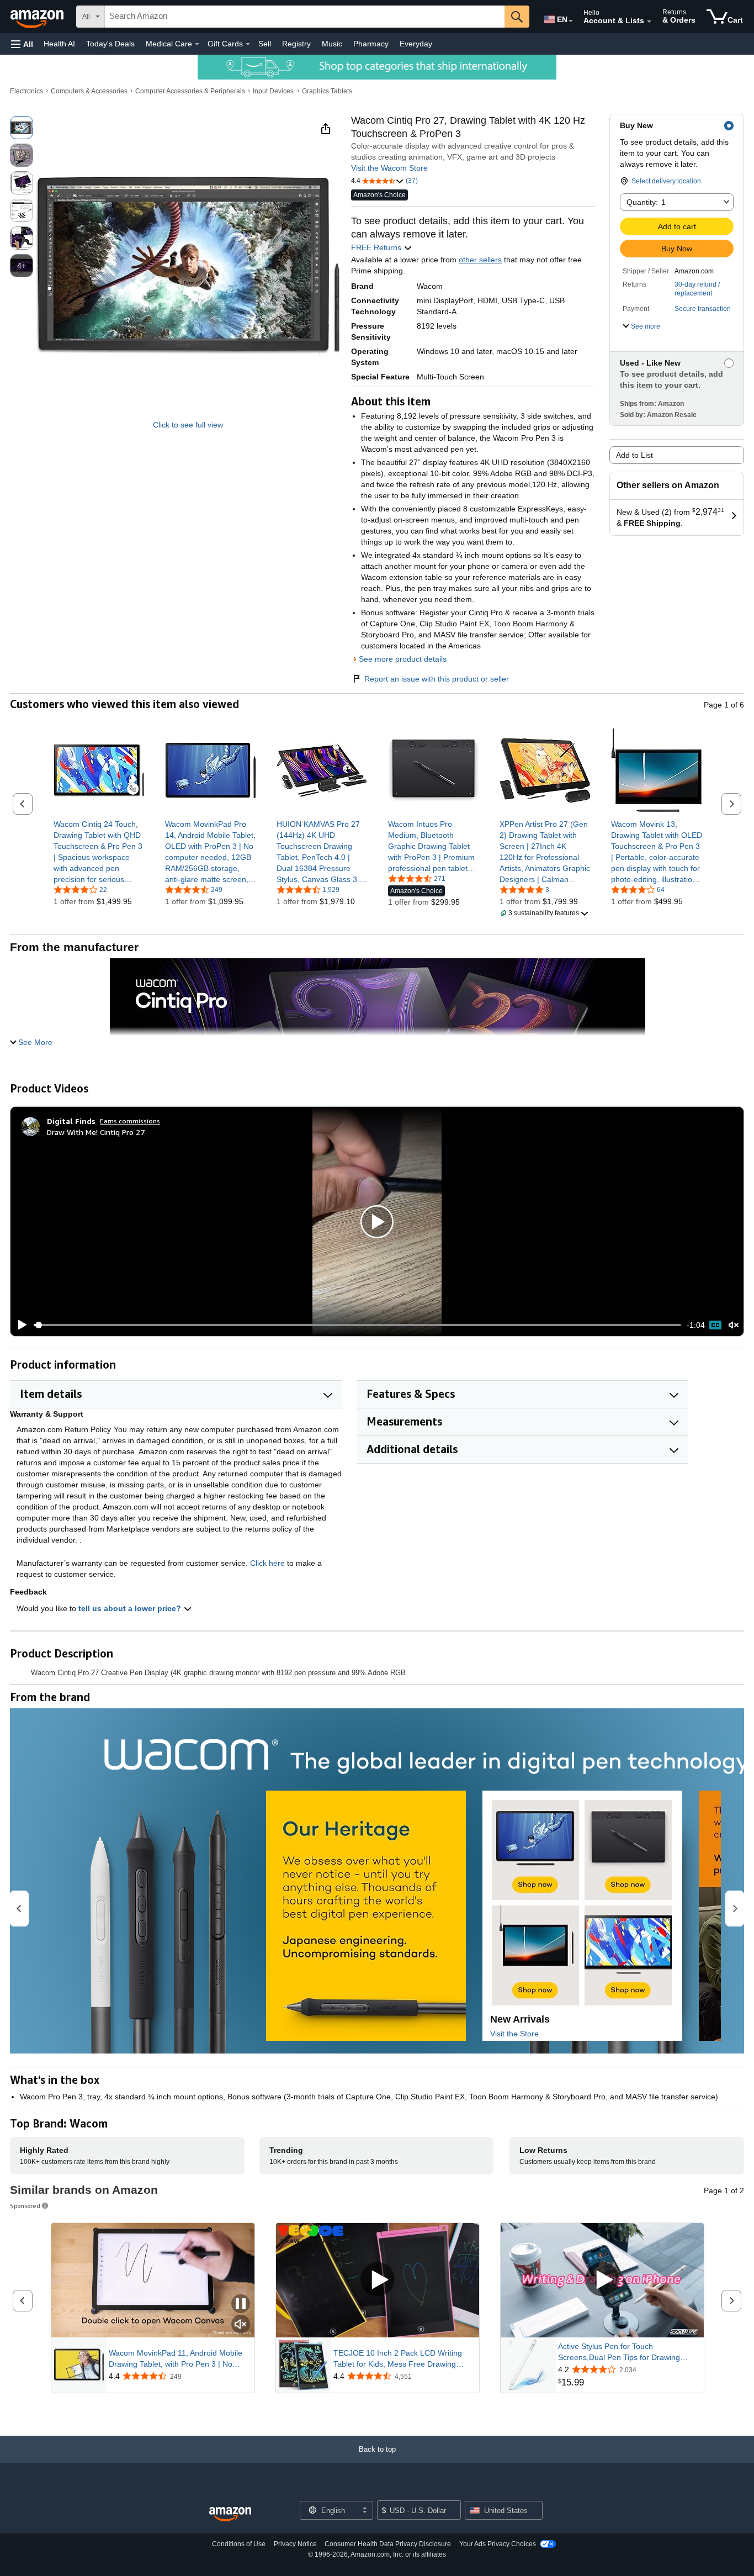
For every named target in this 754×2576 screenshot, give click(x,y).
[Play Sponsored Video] (378, 2280)
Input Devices (273, 91)
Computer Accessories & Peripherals (190, 91)
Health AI (59, 44)
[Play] (19, 1325)
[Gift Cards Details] (248, 44)
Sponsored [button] (25, 2206)
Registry (296, 44)
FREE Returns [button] (377, 247)
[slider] (357, 1325)
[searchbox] (305, 17)
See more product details (403, 659)
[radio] (22, 128)
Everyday (416, 44)
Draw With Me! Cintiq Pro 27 (96, 1132)
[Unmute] (734, 1325)
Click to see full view (188, 425)
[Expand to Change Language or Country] (571, 21)
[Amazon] (38, 17)
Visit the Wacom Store (389, 168)
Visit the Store (514, 2034)
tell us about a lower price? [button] (131, 1608)
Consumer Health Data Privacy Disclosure (388, 2544)
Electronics (26, 91)
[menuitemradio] (715, 1325)
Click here (267, 1563)
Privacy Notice (295, 2544)
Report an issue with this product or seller (437, 679)
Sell (265, 44)
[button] (22, 44)
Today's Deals (110, 44)
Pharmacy (371, 44)
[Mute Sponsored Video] (241, 2325)
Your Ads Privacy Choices (498, 2544)
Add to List (634, 455)
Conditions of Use (239, 2544)
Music (332, 44)
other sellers (480, 260)
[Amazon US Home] (230, 2514)
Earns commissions (130, 1121)
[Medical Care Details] (197, 44)
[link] (99, 852)
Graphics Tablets (327, 91)
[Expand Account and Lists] (649, 22)
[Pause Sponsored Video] (241, 2305)
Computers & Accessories (89, 91)
